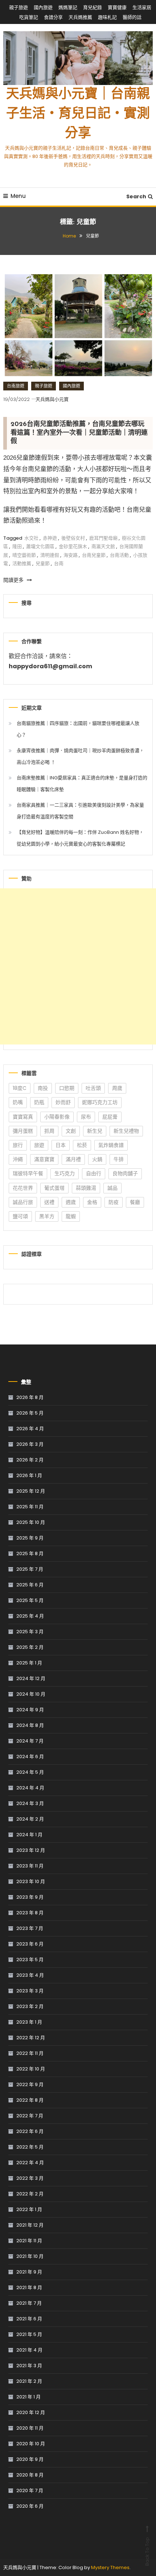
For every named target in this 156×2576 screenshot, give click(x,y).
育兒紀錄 (93, 7)
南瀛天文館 (103, 546)
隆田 (17, 546)
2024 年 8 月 (30, 1725)
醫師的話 (132, 17)
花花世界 (23, 1188)
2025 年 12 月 (31, 1491)
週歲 (71, 1202)
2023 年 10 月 (31, 1881)
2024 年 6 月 (30, 1756)
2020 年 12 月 (31, 2412)
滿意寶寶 (44, 1159)
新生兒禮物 (126, 1131)
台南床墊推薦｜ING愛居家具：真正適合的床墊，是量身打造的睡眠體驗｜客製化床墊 (82, 784)
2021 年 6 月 (29, 2319)
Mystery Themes (110, 2567)
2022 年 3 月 (30, 2178)
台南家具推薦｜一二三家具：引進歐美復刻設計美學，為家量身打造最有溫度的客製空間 (80, 811)
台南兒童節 (94, 555)
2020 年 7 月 (30, 2490)
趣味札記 (107, 17)
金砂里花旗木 (73, 546)
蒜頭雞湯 (86, 1188)
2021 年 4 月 (29, 2350)
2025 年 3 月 (30, 1632)
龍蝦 (71, 1216)
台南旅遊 (16, 386)
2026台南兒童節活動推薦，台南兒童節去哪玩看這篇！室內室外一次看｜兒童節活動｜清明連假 (79, 433)
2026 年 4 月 (30, 1429)
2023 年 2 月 (30, 2006)
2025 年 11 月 (30, 1507)
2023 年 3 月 (30, 1991)
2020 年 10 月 (31, 2444)
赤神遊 (50, 538)
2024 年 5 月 (30, 1772)
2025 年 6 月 (30, 1585)
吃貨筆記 (29, 17)
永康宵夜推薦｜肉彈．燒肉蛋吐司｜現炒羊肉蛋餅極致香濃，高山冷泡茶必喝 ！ (80, 756)
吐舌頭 (93, 1088)
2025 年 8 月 (30, 1553)
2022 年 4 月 (30, 2163)
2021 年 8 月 (29, 2287)
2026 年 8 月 (30, 1397)
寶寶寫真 (23, 1117)
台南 (59, 563)
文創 (71, 1131)
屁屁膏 (110, 1117)
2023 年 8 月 (30, 1913)
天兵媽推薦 (80, 17)
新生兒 (95, 1131)
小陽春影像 (57, 1117)
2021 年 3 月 (29, 2366)
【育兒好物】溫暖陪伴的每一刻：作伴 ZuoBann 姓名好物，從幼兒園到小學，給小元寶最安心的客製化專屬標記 (80, 838)
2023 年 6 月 (30, 1944)
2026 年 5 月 (30, 1413)
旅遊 (39, 1145)
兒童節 (43, 563)
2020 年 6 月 (30, 2506)
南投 (43, 1088)
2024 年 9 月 (30, 1710)
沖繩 (18, 1159)
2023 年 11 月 (30, 1866)
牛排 (119, 1159)
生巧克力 (65, 1173)
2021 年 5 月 (29, 2334)
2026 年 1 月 (29, 1475)
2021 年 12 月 (30, 2225)
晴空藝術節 (24, 555)
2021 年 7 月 (29, 2303)
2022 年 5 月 (30, 2147)
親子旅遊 (19, 7)
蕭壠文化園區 (40, 546)
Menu (18, 196)
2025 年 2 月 (30, 1647)
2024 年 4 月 (30, 1788)
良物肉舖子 (125, 1173)
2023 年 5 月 (30, 1960)
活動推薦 (22, 563)
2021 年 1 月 (28, 2397)
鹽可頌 (20, 1216)
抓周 (49, 1131)
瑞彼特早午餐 (28, 1173)
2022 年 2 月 (30, 2194)
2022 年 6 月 (30, 2131)
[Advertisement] (78, 966)
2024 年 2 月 (30, 1819)
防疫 (114, 1202)
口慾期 (67, 1088)
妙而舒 (63, 1102)
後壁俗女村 (73, 538)
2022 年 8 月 (30, 2100)
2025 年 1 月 (29, 1663)
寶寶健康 (117, 7)
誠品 (112, 1188)
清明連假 (50, 555)
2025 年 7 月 (30, 1569)
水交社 (31, 538)
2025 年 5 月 (30, 1600)
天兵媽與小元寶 (52, 399)
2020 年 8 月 (30, 2475)
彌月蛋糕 (23, 1131)
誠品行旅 (23, 1202)
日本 (61, 1145)
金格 (92, 1202)
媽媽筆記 (68, 7)
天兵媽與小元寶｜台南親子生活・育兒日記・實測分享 (78, 114)
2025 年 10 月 (31, 1522)
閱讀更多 (14, 580)
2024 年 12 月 (31, 1678)
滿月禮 (73, 1159)
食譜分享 (53, 17)
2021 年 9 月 (29, 2272)
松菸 (82, 1145)
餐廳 (135, 1202)
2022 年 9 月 (30, 2084)
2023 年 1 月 (29, 2022)
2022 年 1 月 (29, 2209)
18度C (20, 1088)
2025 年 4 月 (30, 1616)
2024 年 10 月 (31, 1694)
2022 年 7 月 (30, 2116)
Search (136, 196)
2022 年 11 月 (30, 2053)
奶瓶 (39, 1102)
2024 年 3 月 (30, 1803)
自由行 (94, 1173)
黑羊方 (47, 1216)
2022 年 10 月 (31, 2069)
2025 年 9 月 (30, 1538)
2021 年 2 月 (29, 2381)
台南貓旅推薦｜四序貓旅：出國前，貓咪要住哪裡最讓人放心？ (78, 729)
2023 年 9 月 (30, 1897)
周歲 (117, 1088)
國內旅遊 (43, 7)
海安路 (71, 555)
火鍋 (97, 1159)
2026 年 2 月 (30, 1460)
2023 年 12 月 (31, 1850)
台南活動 (119, 555)
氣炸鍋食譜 (111, 1145)
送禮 (49, 1202)
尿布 (86, 1117)
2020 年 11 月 (30, 2428)
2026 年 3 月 (30, 1444)
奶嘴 (18, 1102)
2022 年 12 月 (31, 2038)
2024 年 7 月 (30, 1741)
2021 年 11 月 (29, 2241)
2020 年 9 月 (30, 2459)
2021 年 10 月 (30, 2256)
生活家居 (142, 7)
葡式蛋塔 (54, 1188)
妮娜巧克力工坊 (100, 1102)
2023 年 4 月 (30, 1975)
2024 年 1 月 (29, 1835)
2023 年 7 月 (30, 1928)
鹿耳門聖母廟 (103, 538)
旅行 (18, 1145)
